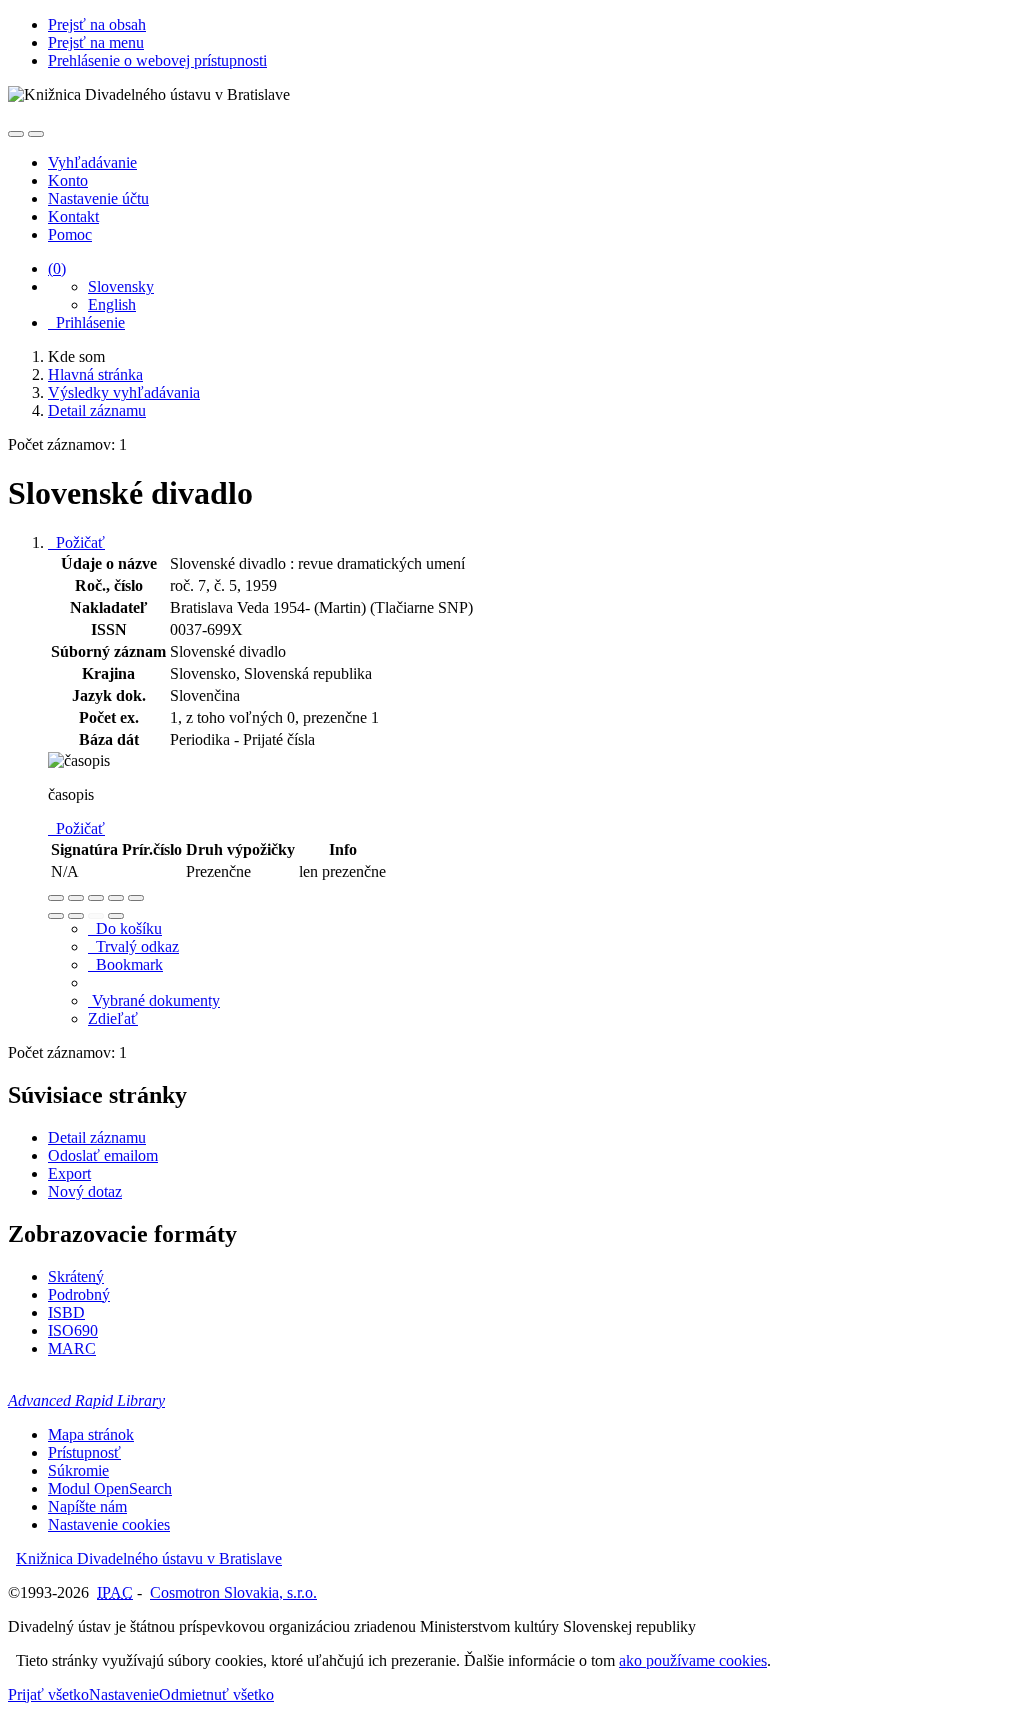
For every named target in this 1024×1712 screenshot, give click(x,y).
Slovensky (121, 286)
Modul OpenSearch (110, 1488)
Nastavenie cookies (109, 1524)
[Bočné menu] (16, 134)
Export (69, 1173)
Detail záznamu (97, 1137)
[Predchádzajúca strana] (96, 916)
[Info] (136, 898)
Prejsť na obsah (97, 24)
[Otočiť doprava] (76, 916)
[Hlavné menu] (36, 134)
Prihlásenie (86, 322)
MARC (72, 1348)
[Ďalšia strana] (116, 916)
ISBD (66, 1312)
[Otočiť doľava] (56, 916)
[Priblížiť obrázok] (56, 898)
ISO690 (73, 1330)
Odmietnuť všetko (216, 1694)
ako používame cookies (693, 1660)
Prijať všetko (48, 1694)
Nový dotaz (85, 1191)
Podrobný (79, 1294)
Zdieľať (113, 1018)
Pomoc (70, 234)
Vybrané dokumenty (154, 1000)
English (112, 304)
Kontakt (73, 216)
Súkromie (78, 1470)
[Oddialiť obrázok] (76, 898)
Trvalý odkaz (133, 946)
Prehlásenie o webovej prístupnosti (157, 60)
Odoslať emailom (103, 1155)
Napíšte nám (87, 1506)
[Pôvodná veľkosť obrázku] (96, 898)
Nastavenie (124, 1694)
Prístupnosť (84, 1452)
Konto (68, 180)
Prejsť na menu (96, 42)
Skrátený (76, 1276)
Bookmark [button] (125, 964)
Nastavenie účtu (98, 198)
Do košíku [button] (125, 928)
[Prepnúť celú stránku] (116, 898)
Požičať (76, 542)
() (57, 268)
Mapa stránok (91, 1434)
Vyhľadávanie (92, 162)
